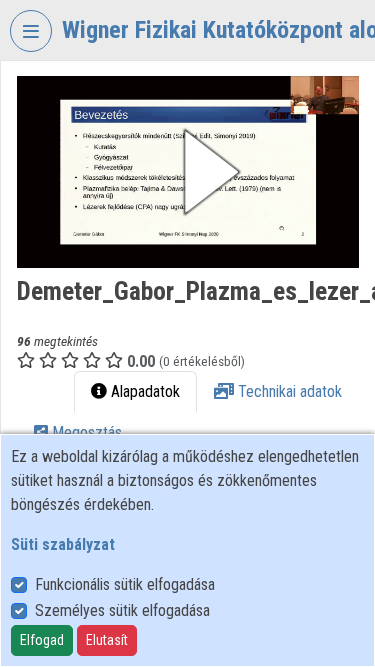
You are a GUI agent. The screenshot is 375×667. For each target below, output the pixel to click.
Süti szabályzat (63, 544)
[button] (188, 172)
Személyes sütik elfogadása (122, 610)
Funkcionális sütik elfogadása (125, 584)
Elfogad (42, 640)
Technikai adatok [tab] (288, 391)
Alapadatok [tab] (143, 391)
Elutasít (107, 640)
